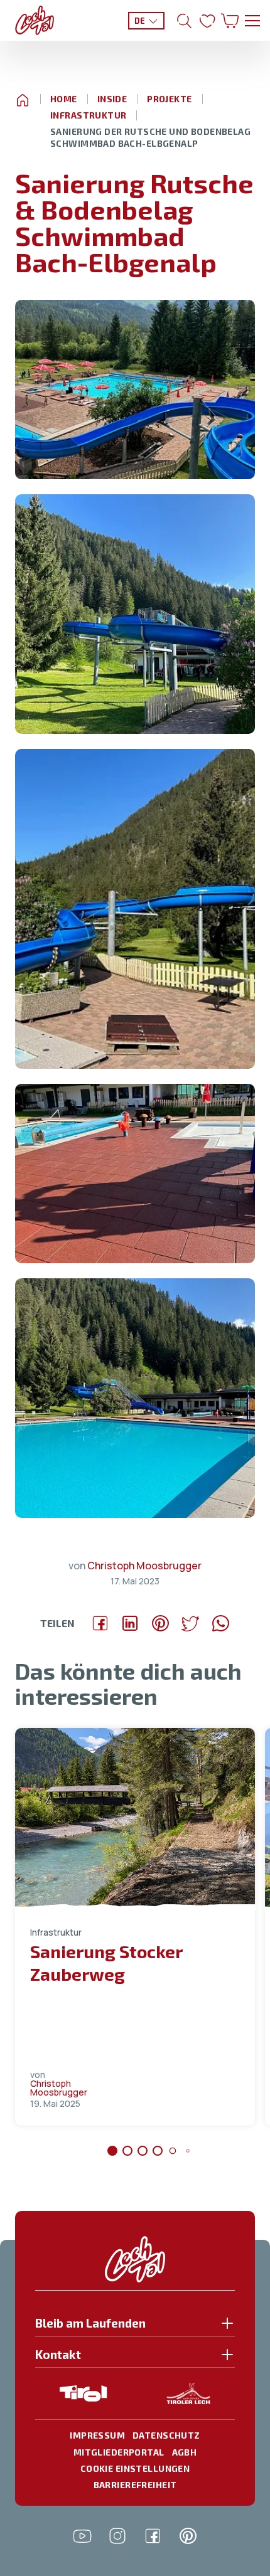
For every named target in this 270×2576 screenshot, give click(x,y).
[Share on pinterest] (160, 1623)
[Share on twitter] (190, 1623)
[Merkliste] (207, 21)
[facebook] (153, 2536)
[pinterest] (188, 2536)
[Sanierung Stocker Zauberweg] (135, 1819)
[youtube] (82, 2536)
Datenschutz (166, 2435)
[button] (135, 390)
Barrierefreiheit (135, 2485)
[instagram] (117, 2536)
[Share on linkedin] (130, 1623)
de (140, 21)
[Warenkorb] (230, 21)
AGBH (185, 2452)
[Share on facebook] (100, 1623)
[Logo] (35, 20)
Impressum (97, 2435)
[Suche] (185, 21)
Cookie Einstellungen (135, 2468)
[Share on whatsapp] (220, 1623)
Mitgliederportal (119, 2452)
